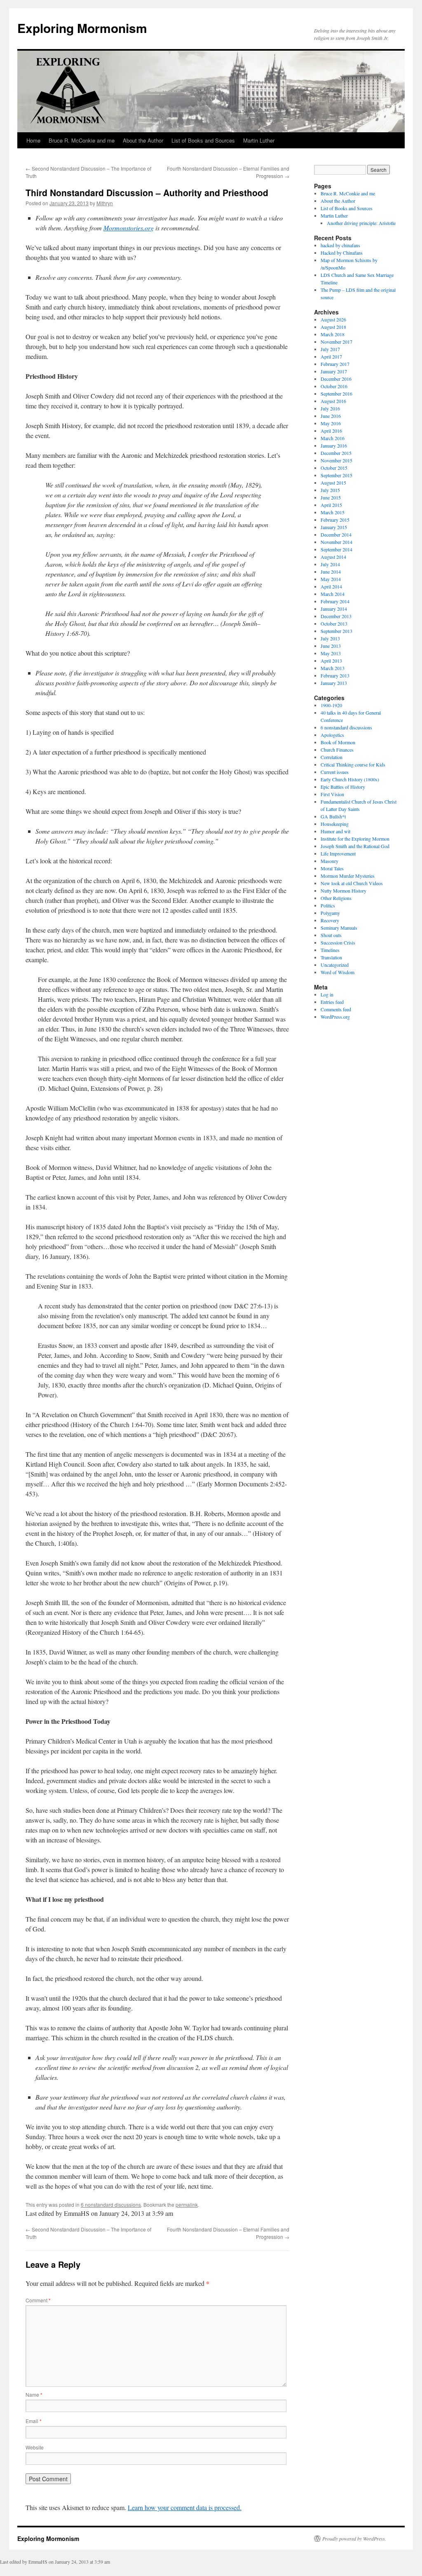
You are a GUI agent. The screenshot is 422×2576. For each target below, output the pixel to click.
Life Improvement (338, 853)
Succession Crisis (338, 942)
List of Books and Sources (203, 140)
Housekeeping (335, 824)
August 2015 (333, 483)
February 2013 (335, 675)
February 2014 (335, 601)
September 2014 (336, 549)
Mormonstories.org (129, 228)
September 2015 (336, 475)
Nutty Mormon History (343, 891)
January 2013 (334, 683)
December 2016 (336, 379)
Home (33, 140)
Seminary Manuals (339, 928)
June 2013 (331, 646)
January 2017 (334, 371)
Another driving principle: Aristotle (361, 223)
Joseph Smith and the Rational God (355, 846)
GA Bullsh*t (333, 816)
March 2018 (333, 334)
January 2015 (334, 527)
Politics (328, 905)
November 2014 (336, 542)
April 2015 (331, 505)
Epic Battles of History (343, 787)
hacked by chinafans (340, 245)
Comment (38, 2300)
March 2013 (333, 668)
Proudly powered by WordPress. (354, 2538)
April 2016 (331, 431)
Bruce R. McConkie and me (82, 140)
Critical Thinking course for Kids (353, 764)
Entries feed (332, 1002)
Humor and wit (335, 831)
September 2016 (336, 394)
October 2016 (334, 386)
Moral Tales (332, 868)
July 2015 (330, 490)
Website (35, 2447)
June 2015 (331, 497)
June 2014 (331, 572)
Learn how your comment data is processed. (185, 2507)
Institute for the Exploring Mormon (355, 839)
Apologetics (332, 735)
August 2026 (333, 319)
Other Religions (336, 898)
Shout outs (331, 935)
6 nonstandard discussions (111, 2204)
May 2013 (331, 653)
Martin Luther (259, 140)
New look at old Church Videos (352, 883)
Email (34, 2421)
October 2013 (334, 623)
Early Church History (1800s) (350, 779)
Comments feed (336, 1009)
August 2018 (333, 327)
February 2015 (335, 520)
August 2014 (333, 557)
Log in (327, 994)
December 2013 (336, 616)
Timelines (330, 950)
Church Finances (337, 750)
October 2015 (334, 468)
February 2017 (335, 364)
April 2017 (331, 356)
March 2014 (333, 594)
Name (34, 2394)
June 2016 (331, 416)
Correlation (332, 757)
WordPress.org (335, 1017)
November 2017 (336, 342)
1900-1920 (331, 705)
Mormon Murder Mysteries (348, 876)
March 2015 (333, 512)
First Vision (332, 794)
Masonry (329, 861)
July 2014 (330, 564)
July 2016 (330, 408)
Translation (331, 957)
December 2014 (336, 534)
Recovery (330, 920)
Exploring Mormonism (82, 28)
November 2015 (336, 460)
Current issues (335, 772)
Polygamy (330, 913)
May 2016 (331, 423)
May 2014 (331, 579)
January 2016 (334, 445)
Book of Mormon (338, 742)
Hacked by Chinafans (342, 253)
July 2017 (330, 349)
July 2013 (330, 638)
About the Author (143, 140)
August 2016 (333, 401)
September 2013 (336, 631)
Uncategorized (335, 965)
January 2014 (334, 609)
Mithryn (105, 203)
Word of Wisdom (338, 972)
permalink (187, 2204)
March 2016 (333, 438)
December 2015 (336, 453)
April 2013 (331, 661)
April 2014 (331, 586)
